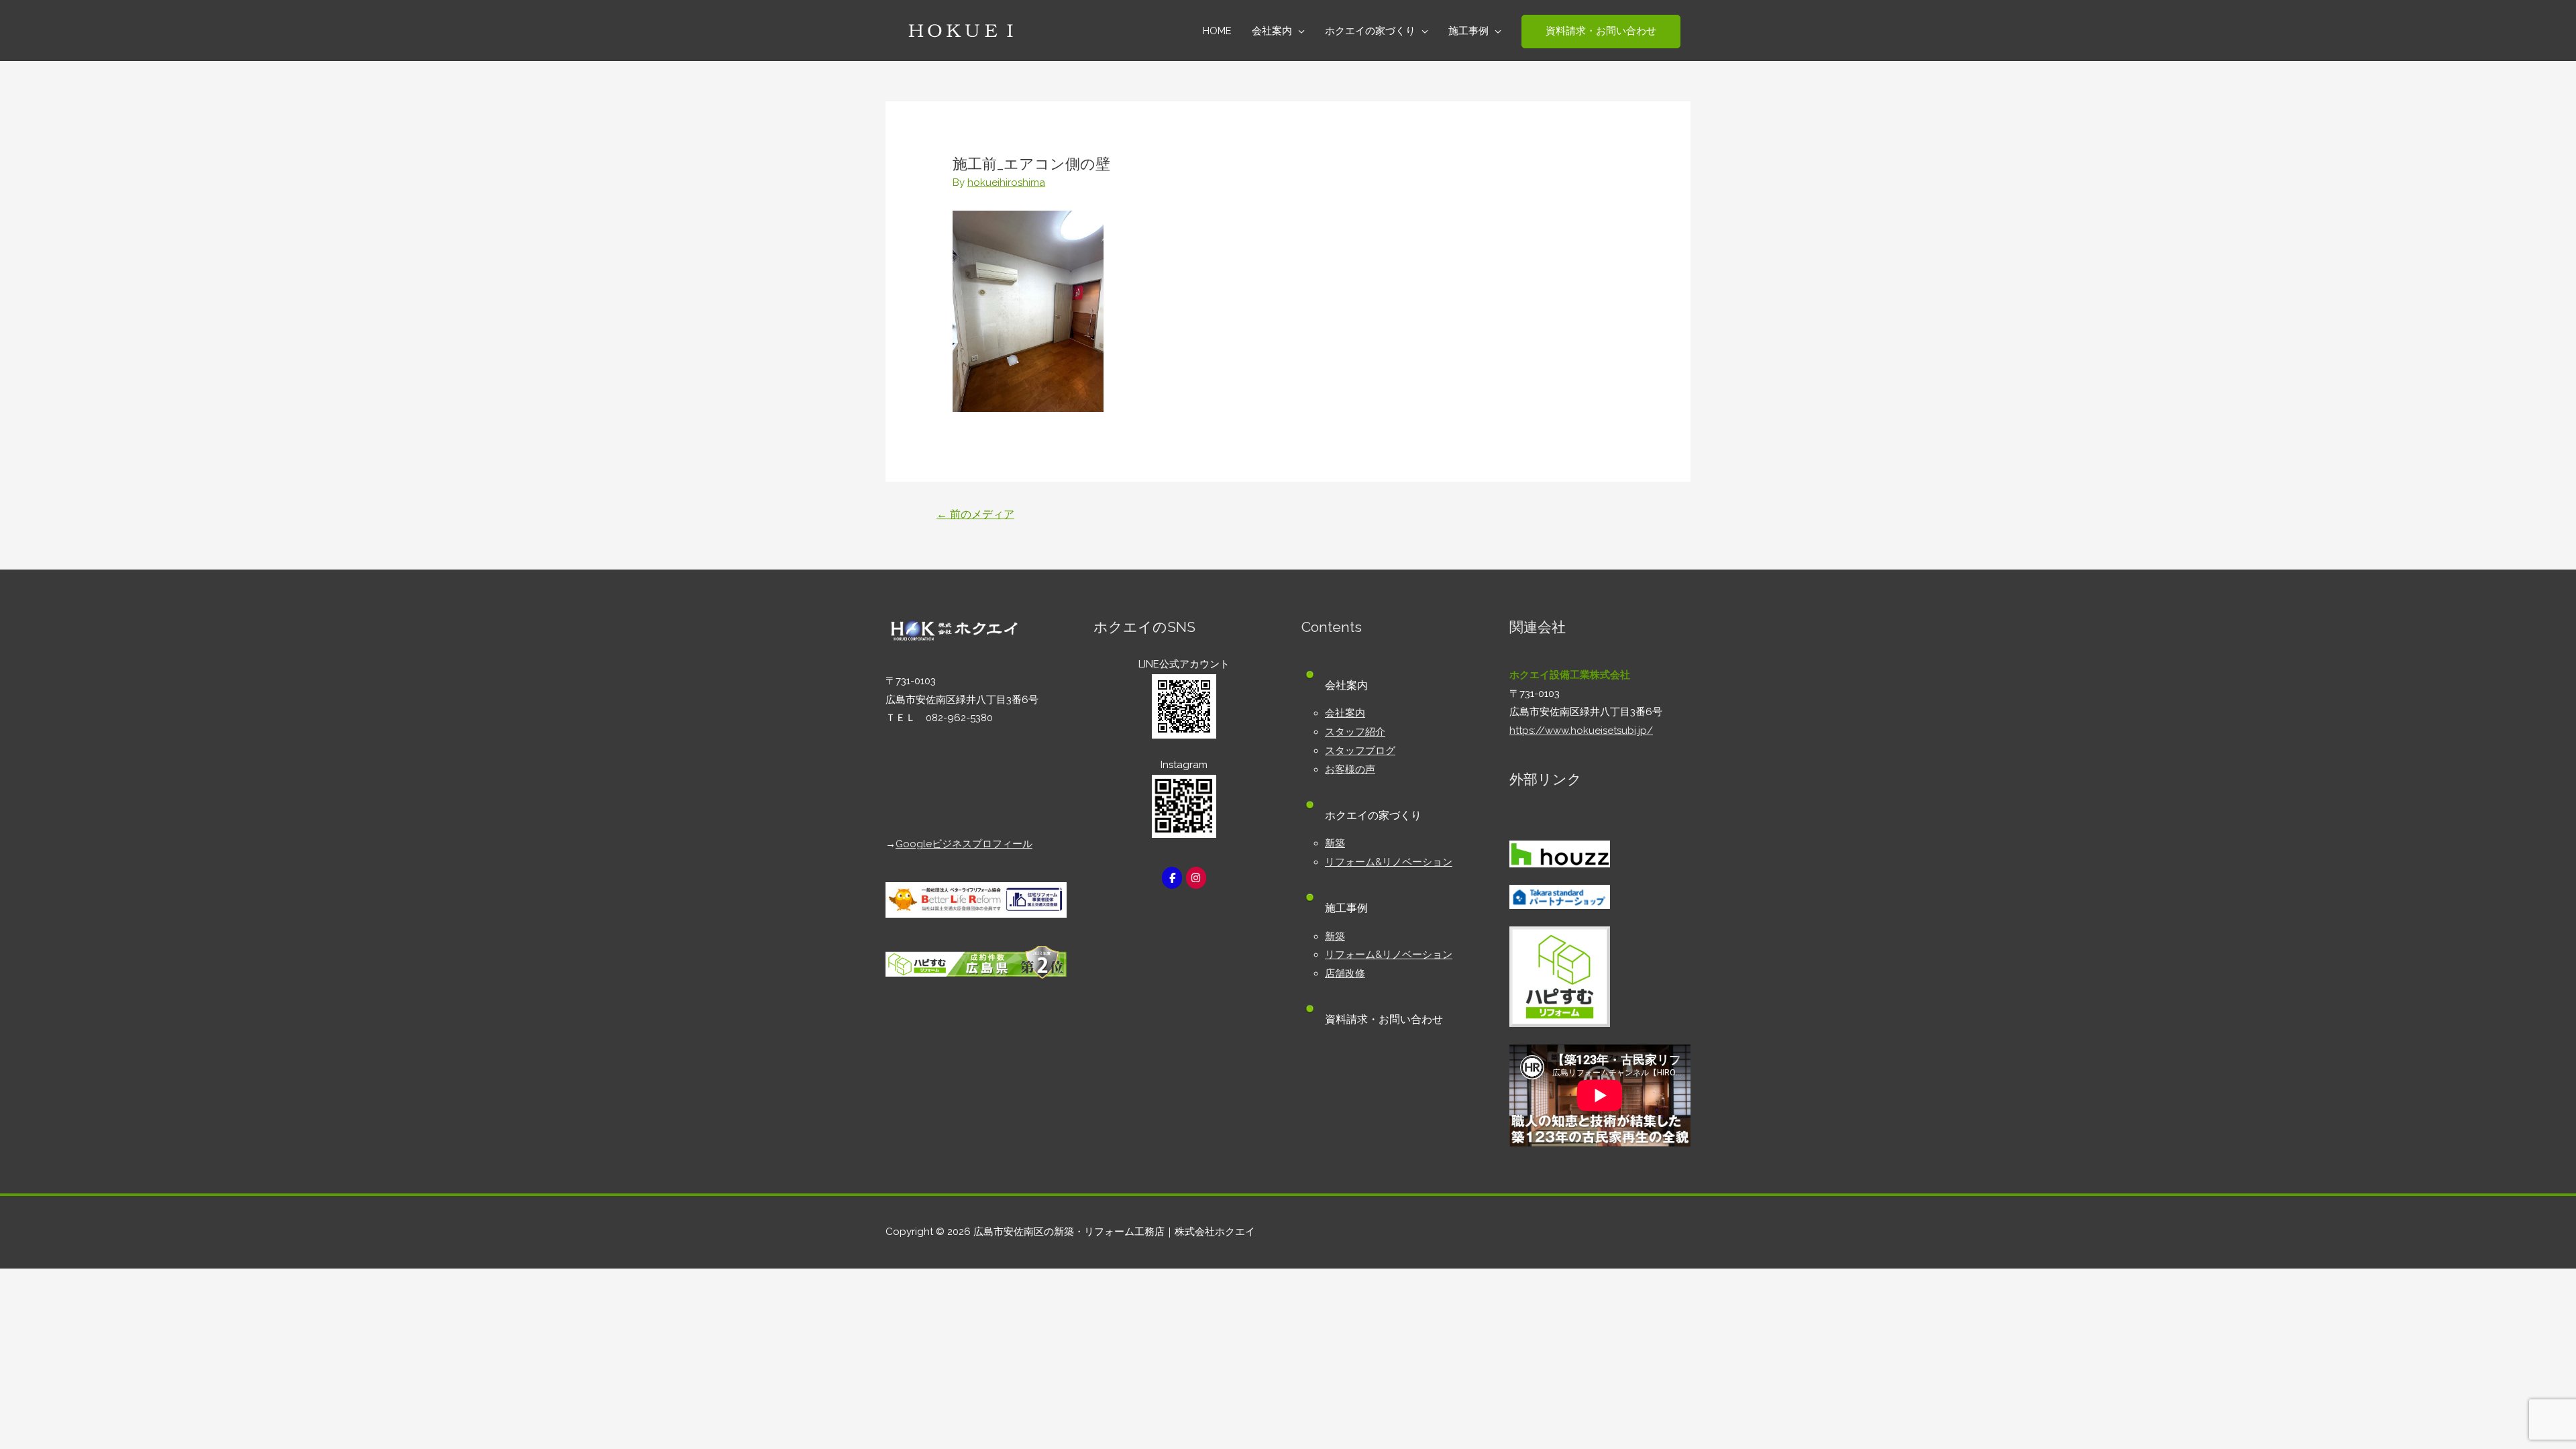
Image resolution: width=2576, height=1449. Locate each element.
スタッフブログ (1360, 751)
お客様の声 (1350, 769)
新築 (1335, 843)
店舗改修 (1345, 973)
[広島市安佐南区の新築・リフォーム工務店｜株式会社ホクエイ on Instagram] (1196, 878)
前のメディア (975, 514)
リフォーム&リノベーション (1389, 862)
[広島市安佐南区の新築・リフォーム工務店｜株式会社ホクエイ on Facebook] (1172, 878)
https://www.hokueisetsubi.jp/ (1581, 731)
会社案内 (1345, 713)
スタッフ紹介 (1355, 732)
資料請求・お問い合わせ (1384, 1019)
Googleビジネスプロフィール (964, 844)
